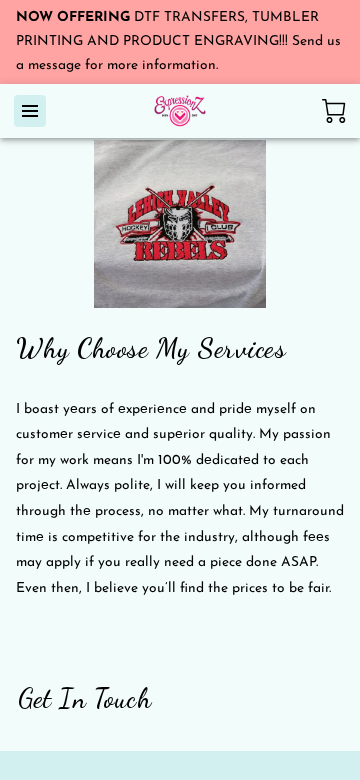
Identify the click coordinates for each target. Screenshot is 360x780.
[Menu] (30, 111)
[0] (334, 111)
